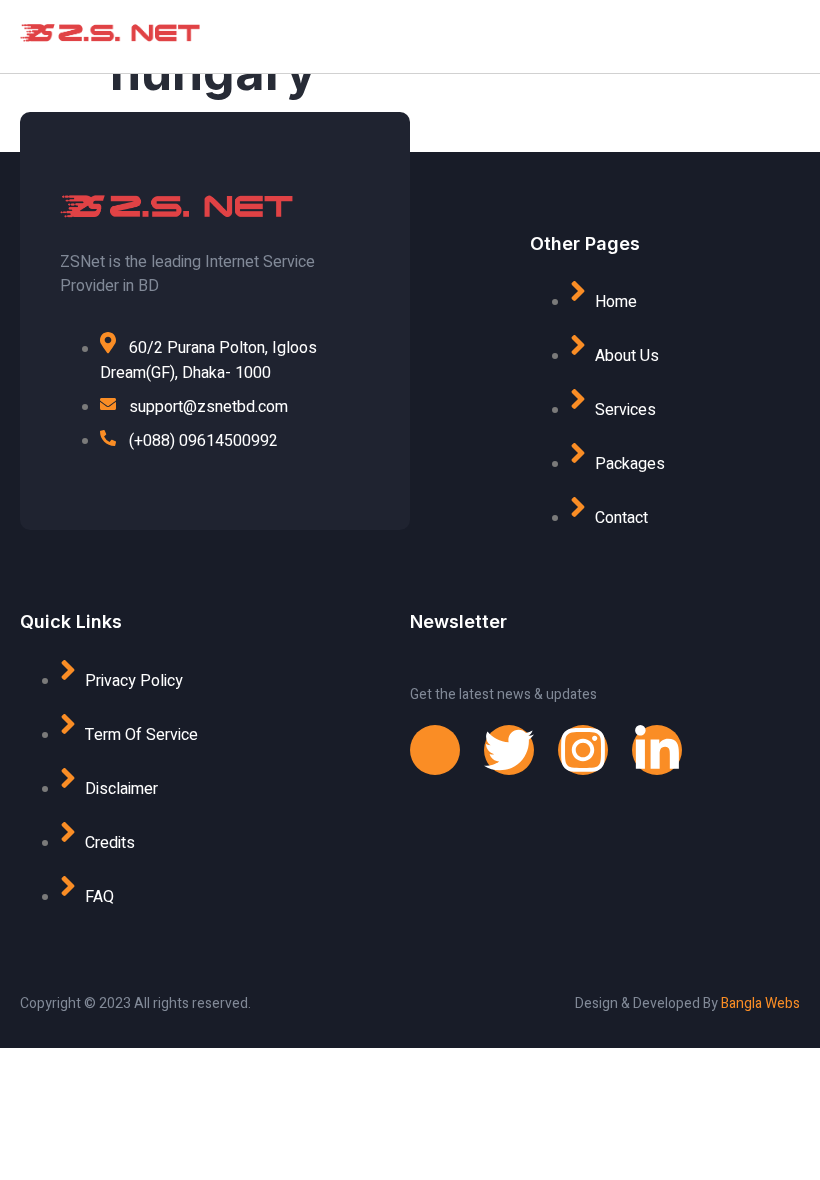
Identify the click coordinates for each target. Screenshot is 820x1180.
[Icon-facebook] (435, 750)
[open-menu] (685, 36)
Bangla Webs (760, 1003)
